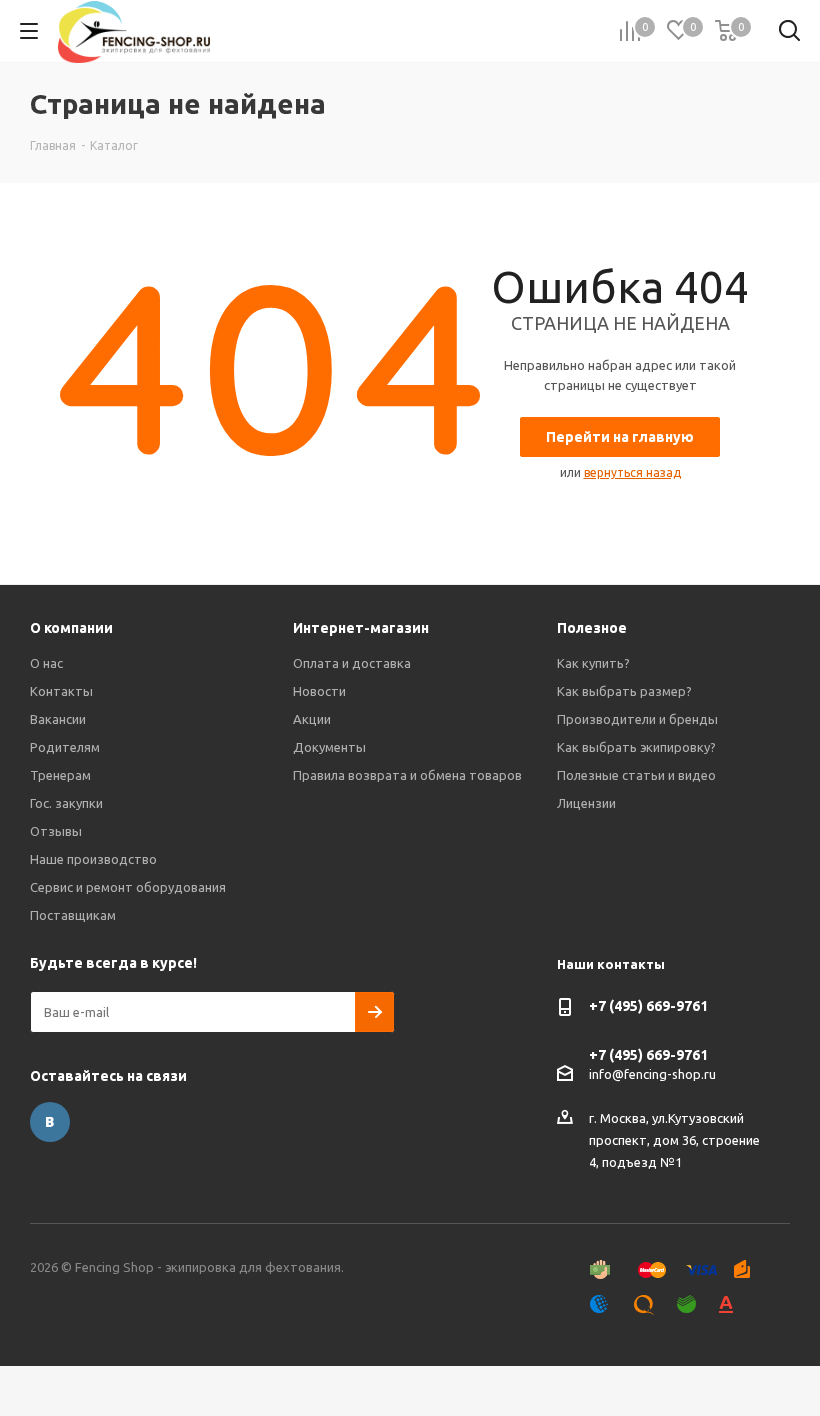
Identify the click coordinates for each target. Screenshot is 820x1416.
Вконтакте (50, 1122)
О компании (71, 628)
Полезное (592, 628)
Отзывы (56, 831)
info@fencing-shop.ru (652, 1074)
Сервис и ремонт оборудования (128, 887)
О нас (46, 663)
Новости (319, 691)
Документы (329, 747)
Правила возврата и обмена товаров (407, 775)
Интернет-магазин (361, 628)
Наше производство (93, 859)
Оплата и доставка (352, 663)
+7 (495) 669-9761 (648, 1006)
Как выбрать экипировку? (636, 747)
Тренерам (60, 775)
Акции (312, 719)
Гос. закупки (66, 803)
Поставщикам (73, 915)
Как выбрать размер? (624, 691)
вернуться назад (632, 472)
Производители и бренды (637, 719)
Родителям (65, 747)
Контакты (61, 691)
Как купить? (593, 663)
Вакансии (58, 719)
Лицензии (586, 803)
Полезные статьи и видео (636, 775)
